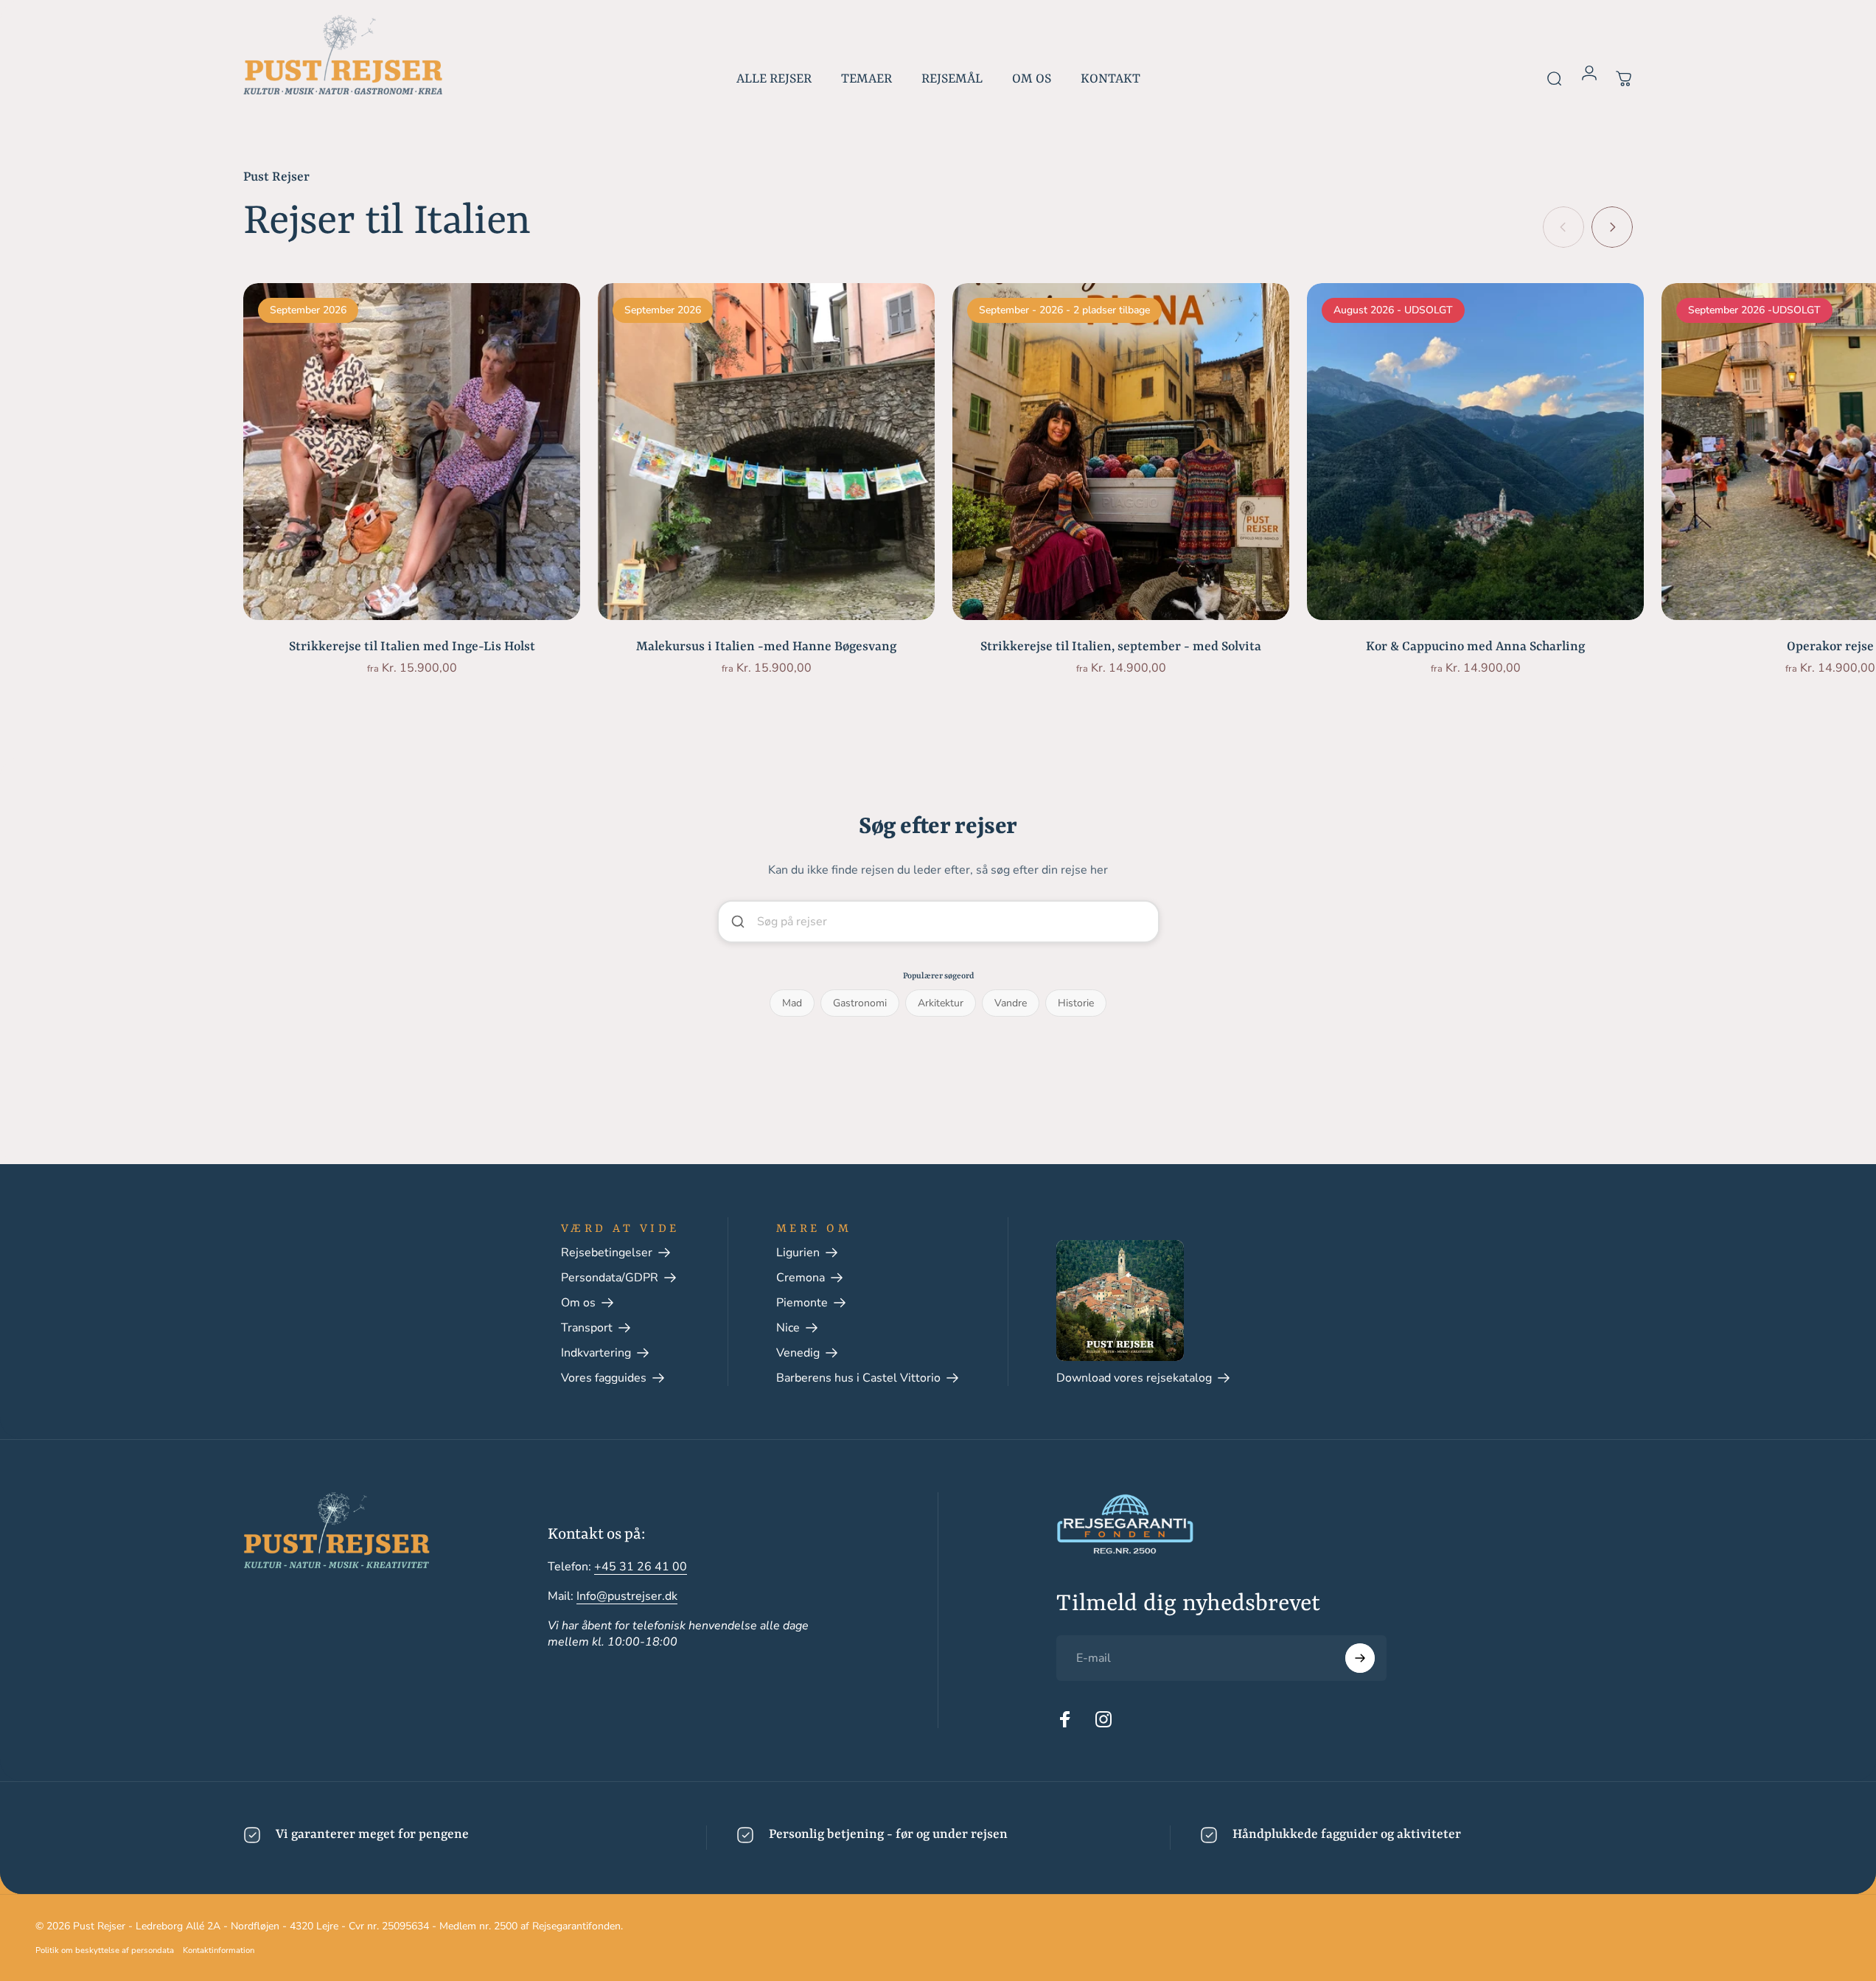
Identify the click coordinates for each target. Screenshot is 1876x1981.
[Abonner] (1360, 1658)
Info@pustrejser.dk (627, 1596)
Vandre (1011, 1003)
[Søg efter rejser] (1555, 71)
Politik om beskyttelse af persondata (105, 1950)
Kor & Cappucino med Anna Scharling (1475, 647)
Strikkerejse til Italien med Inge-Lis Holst (412, 647)
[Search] (1140, 922)
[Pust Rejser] (343, 55)
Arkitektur (941, 1003)
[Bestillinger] (1624, 71)
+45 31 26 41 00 (641, 1567)
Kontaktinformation (219, 1950)
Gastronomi (860, 1003)
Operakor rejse (1830, 647)
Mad (792, 1003)
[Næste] (1612, 227)
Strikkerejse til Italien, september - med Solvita (1121, 647)
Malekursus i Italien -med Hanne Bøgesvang (766, 647)
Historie (1076, 1003)
